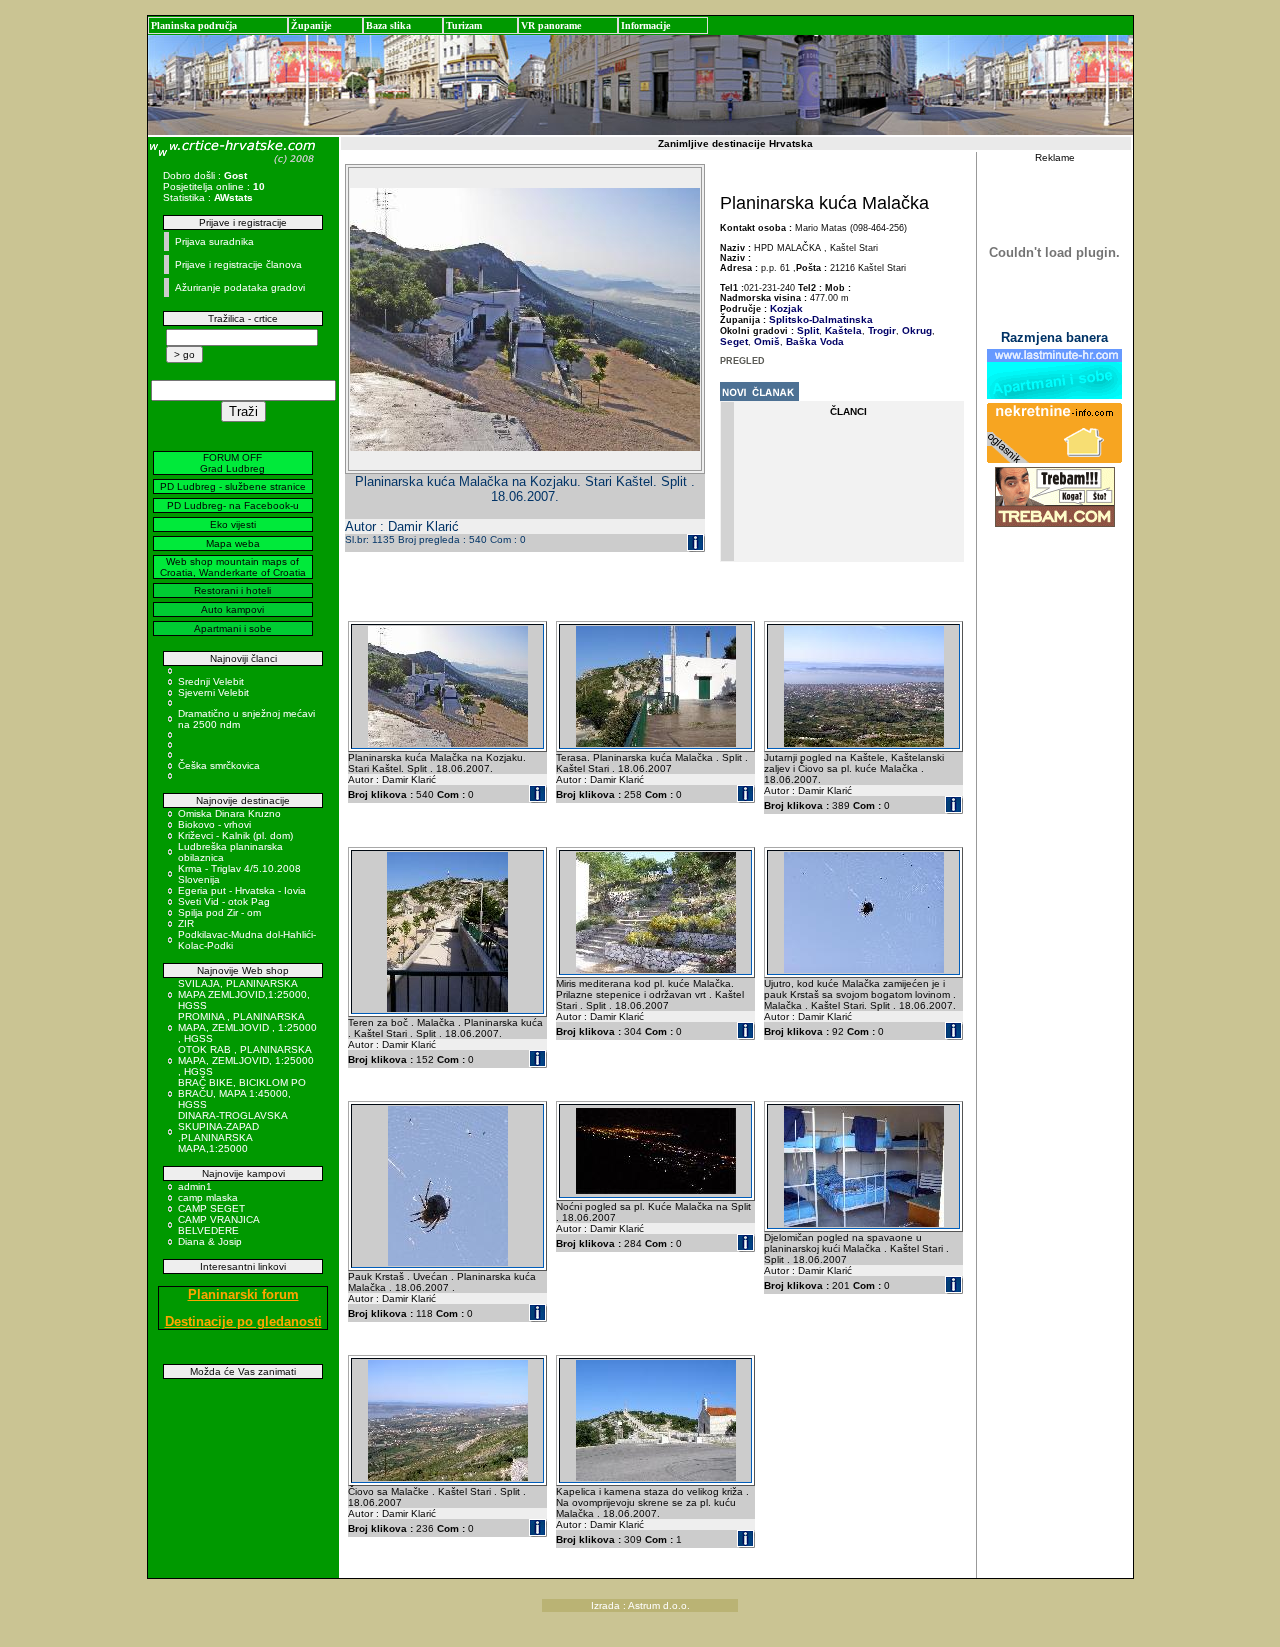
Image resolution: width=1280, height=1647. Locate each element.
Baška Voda (813, 341)
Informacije (645, 25)
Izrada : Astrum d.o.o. (640, 1605)
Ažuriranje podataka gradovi (240, 287)
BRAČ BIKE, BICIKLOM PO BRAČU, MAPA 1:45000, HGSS (242, 1093)
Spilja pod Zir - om (219, 912)
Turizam (464, 25)
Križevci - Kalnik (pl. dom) (235, 835)
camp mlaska (208, 1197)
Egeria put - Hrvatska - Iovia (242, 890)
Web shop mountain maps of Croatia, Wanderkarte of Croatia (233, 567)
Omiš (765, 341)
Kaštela (842, 330)
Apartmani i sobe (233, 628)
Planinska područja (194, 25)
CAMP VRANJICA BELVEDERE (218, 1225)
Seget (734, 341)
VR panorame (551, 25)
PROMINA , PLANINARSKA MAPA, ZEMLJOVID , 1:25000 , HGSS (247, 1027)
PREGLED (742, 361)
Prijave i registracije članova (238, 264)
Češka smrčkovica (219, 765)
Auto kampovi (232, 609)
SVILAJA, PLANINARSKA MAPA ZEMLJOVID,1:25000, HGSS (244, 994)
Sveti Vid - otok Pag (224, 901)
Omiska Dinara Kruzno (229, 813)
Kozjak (786, 308)
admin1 (195, 1186)
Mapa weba (233, 543)
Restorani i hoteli (232, 590)
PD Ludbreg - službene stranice (233, 486)
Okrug (915, 330)
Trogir (880, 330)
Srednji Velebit (211, 681)
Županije (311, 25)
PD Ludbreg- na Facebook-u (233, 505)
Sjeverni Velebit (213, 692)
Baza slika (388, 25)
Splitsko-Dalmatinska (821, 319)
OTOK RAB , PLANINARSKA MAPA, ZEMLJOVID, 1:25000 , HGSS (246, 1060)
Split (808, 330)
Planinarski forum (243, 1294)
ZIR (186, 923)
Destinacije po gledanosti (243, 1321)
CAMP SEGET (211, 1208)
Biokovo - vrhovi (214, 824)
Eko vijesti (233, 524)
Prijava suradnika (214, 241)
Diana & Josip (210, 1241)
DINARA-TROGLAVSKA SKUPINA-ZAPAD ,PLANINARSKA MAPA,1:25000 (232, 1132)
